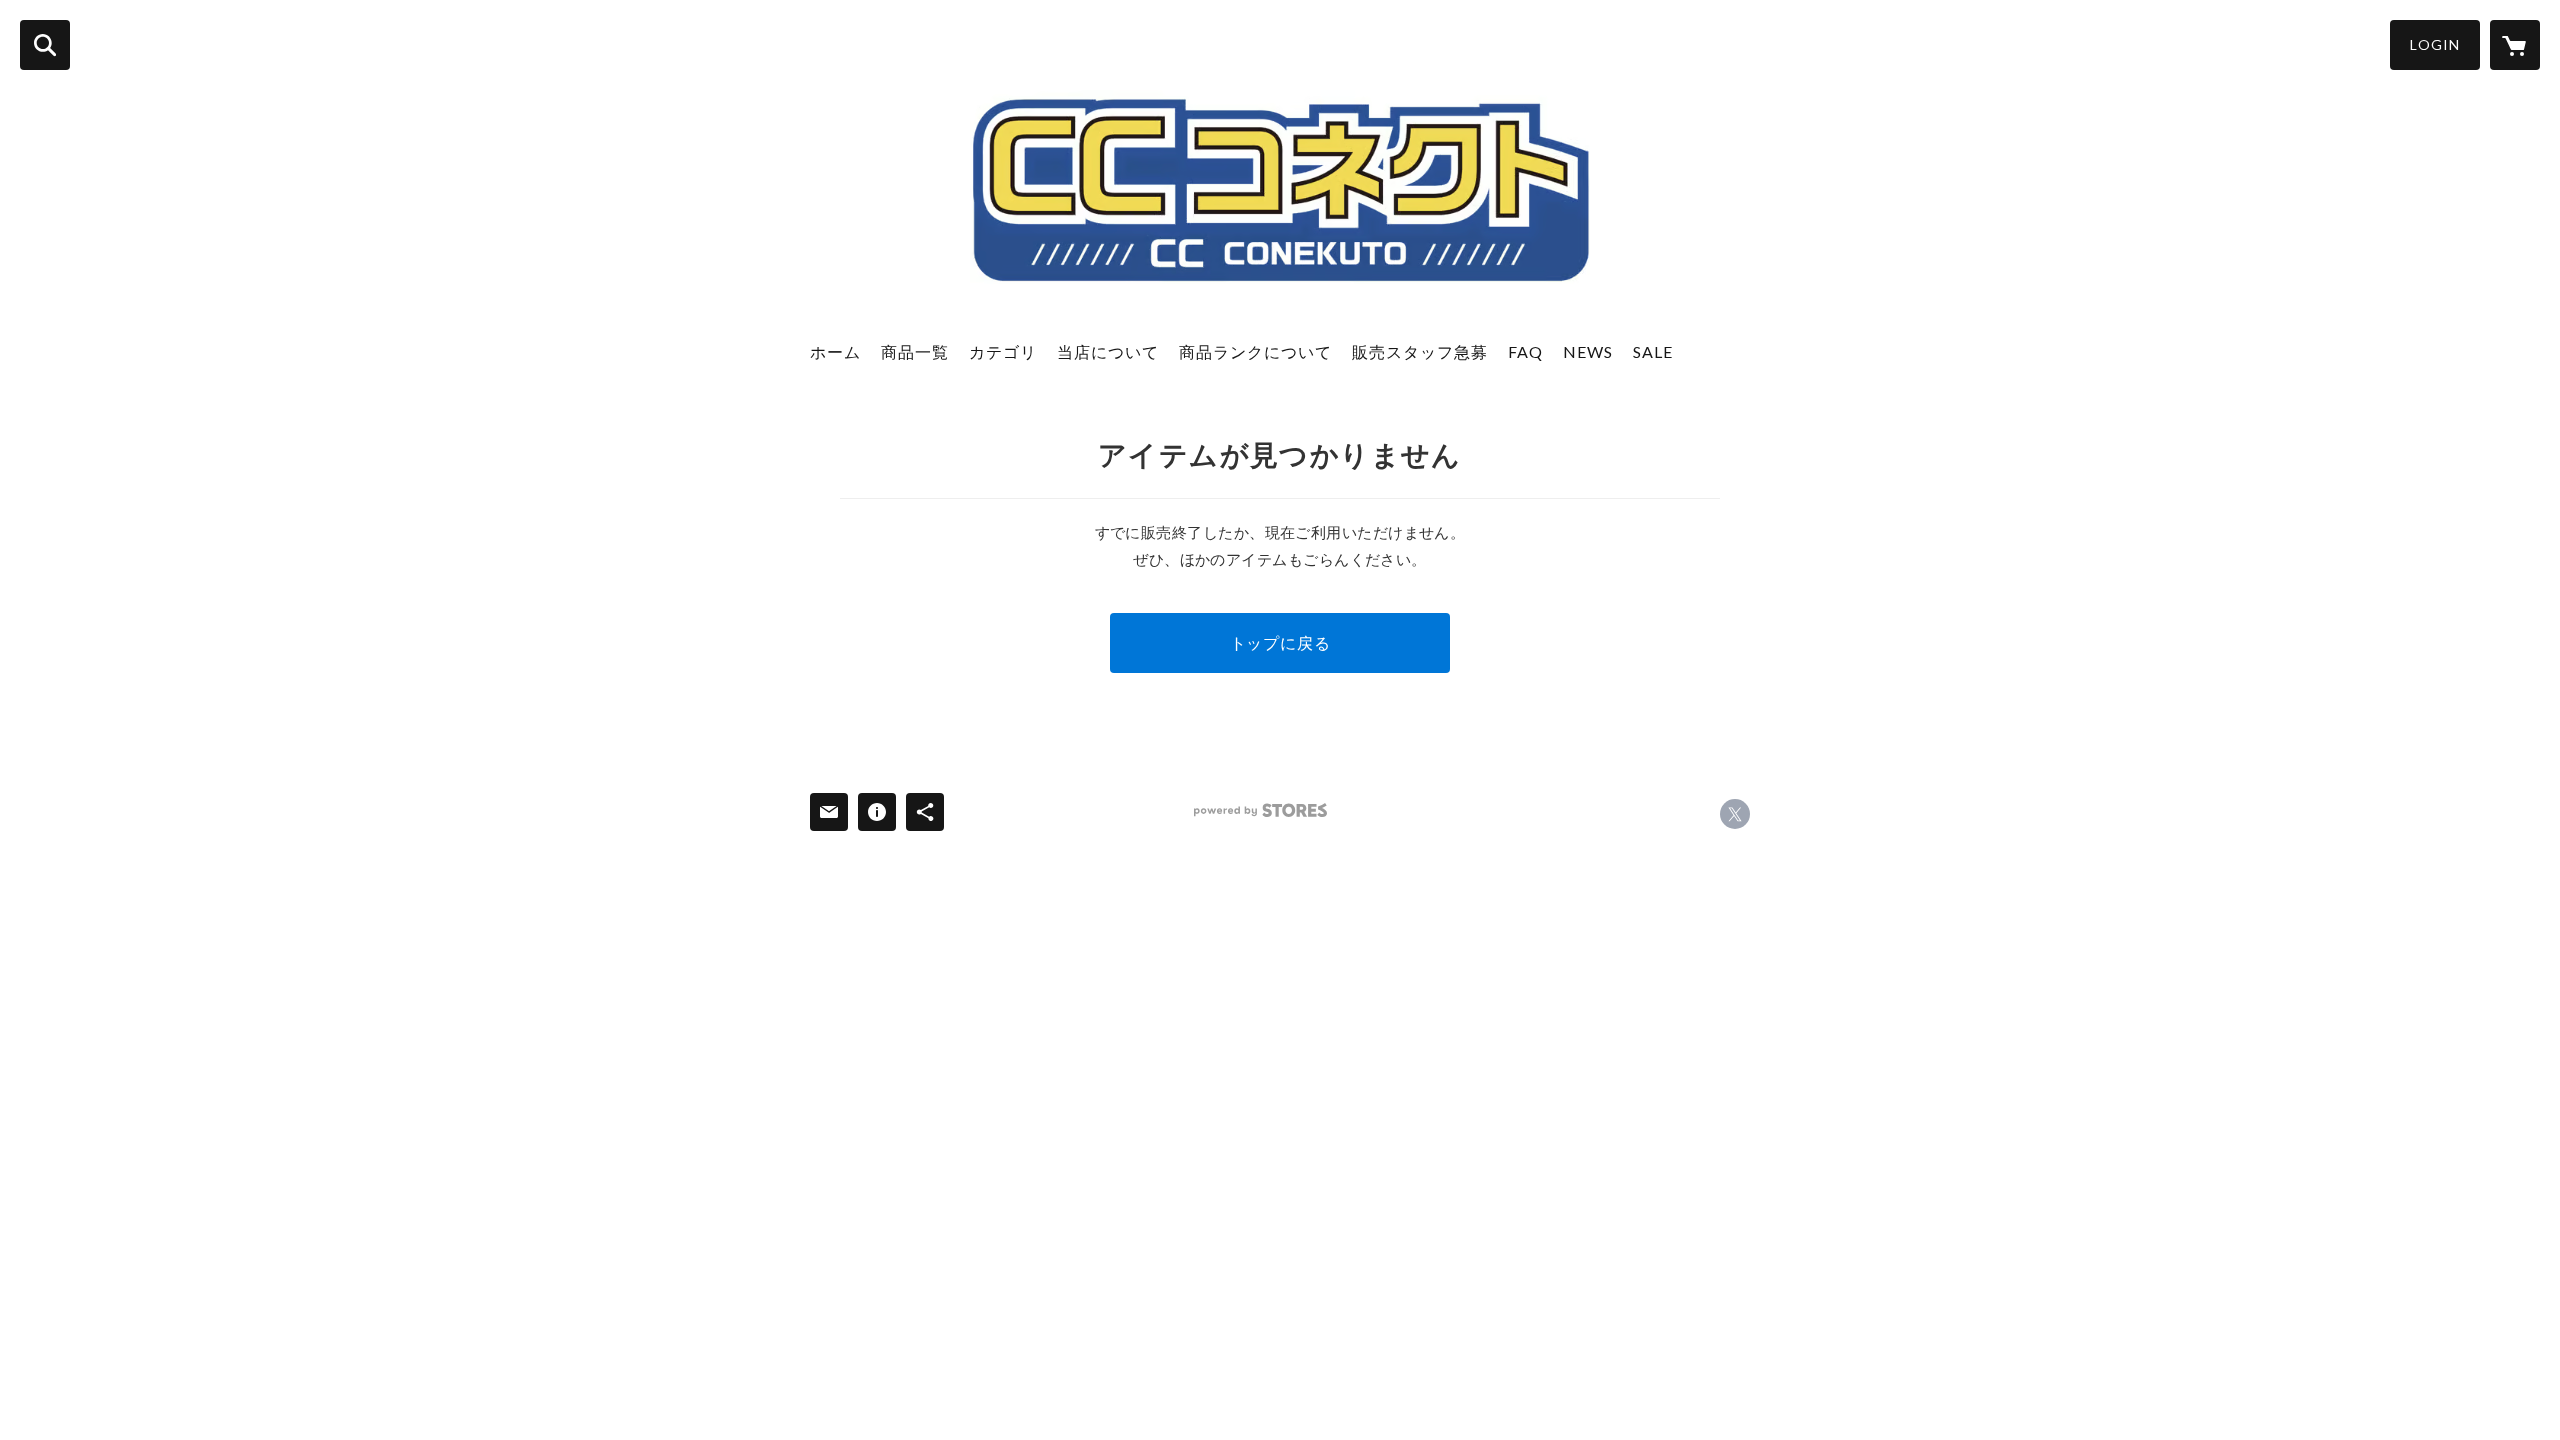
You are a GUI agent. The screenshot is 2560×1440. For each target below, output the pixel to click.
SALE (1653, 351)
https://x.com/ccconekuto (1735, 814)
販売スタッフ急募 (1420, 351)
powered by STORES (1260, 810)
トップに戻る (1280, 642)
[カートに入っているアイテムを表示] (2515, 45)
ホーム (835, 351)
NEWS (1588, 351)
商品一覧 (915, 351)
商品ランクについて (1255, 351)
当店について (1108, 351)
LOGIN (2435, 44)
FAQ (1525, 351)
